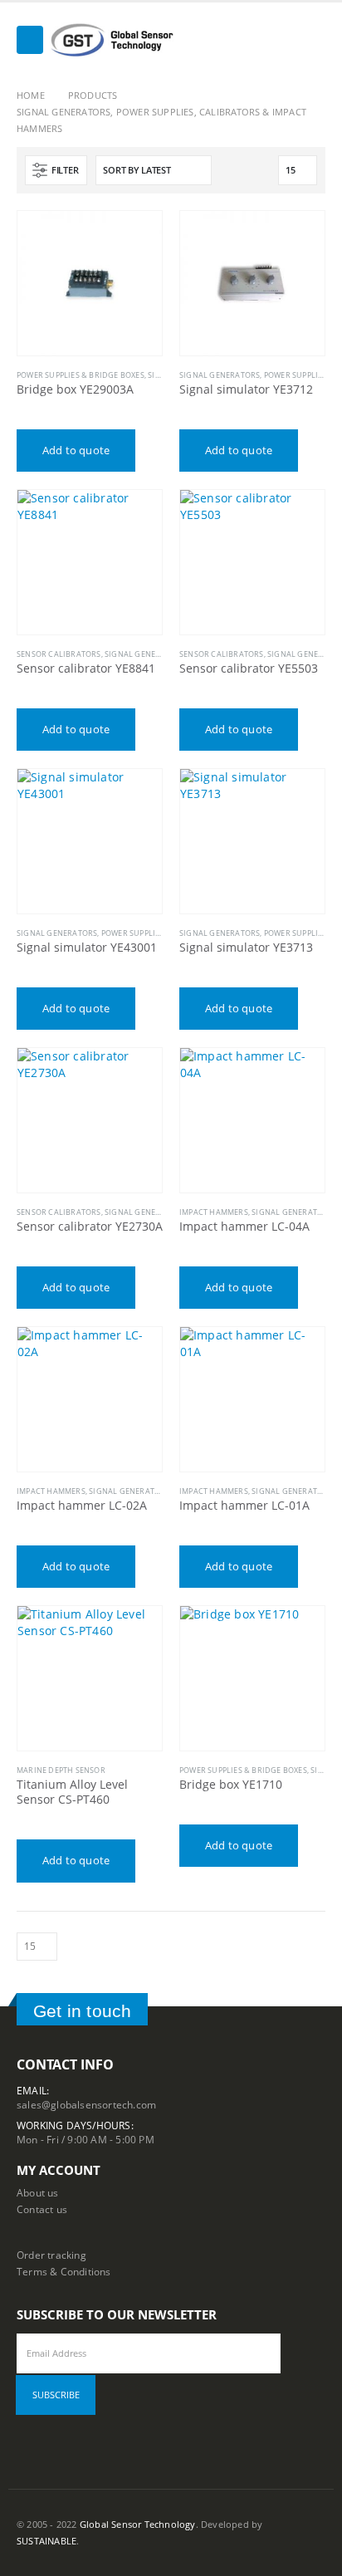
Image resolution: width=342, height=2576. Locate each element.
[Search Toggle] (313, 40)
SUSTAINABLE (46, 2541)
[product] (90, 283)
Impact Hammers (214, 1212)
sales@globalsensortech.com (86, 2104)
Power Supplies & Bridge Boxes (81, 375)
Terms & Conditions (64, 2271)
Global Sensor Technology (138, 2525)
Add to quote (76, 450)
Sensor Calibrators (59, 654)
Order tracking (51, 2255)
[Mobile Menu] (30, 40)
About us (38, 2192)
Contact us (42, 2209)
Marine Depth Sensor (61, 1770)
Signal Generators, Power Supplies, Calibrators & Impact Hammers (158, 933)
